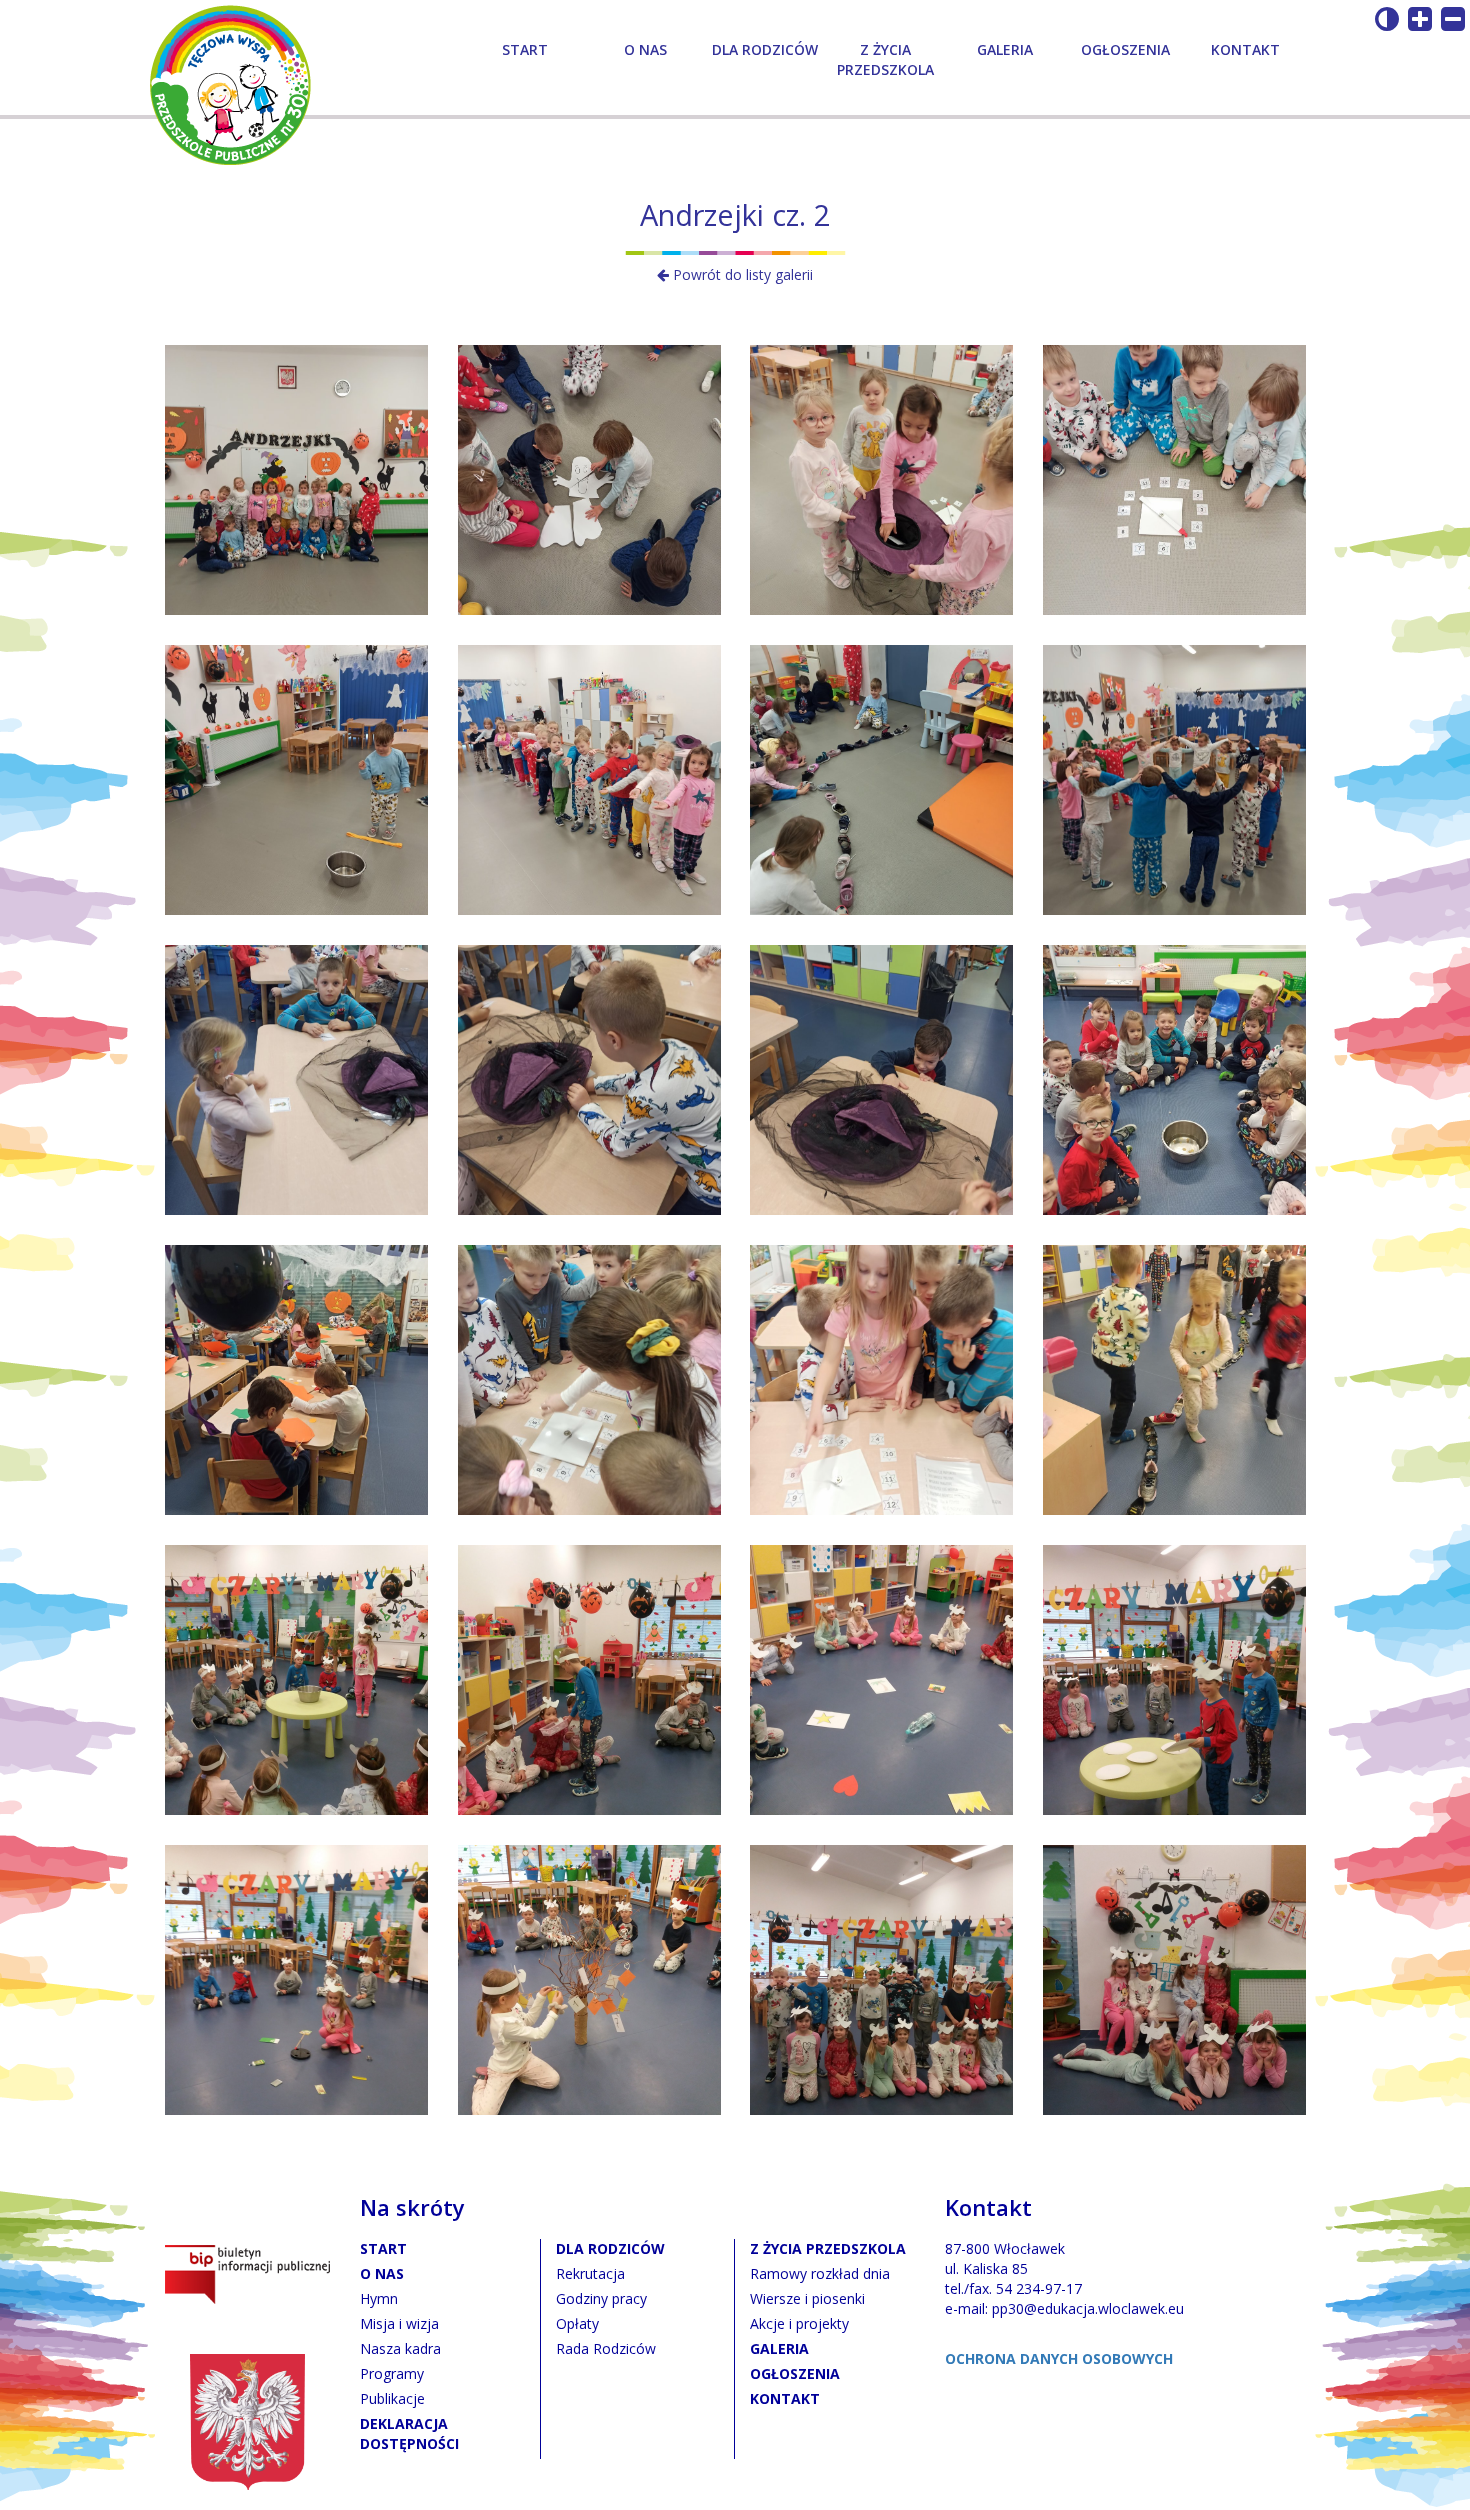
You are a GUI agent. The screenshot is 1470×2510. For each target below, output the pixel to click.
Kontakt (1245, 49)
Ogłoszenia (1125, 49)
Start (525, 49)
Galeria (1005, 49)
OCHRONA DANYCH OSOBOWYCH (1059, 2358)
